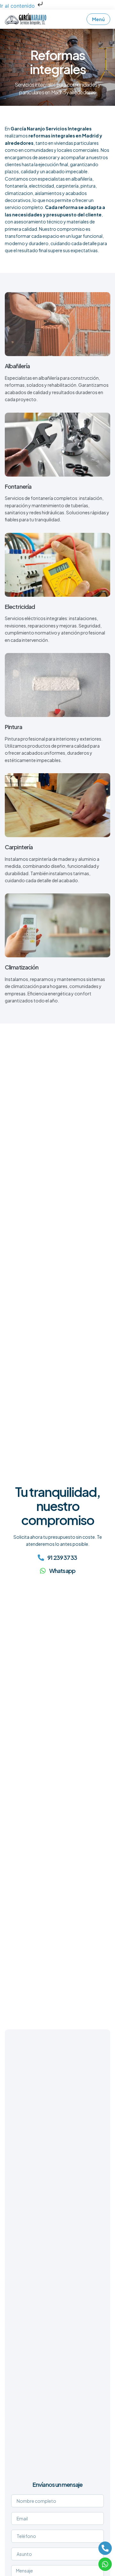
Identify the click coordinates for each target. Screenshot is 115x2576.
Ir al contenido (18, 6)
